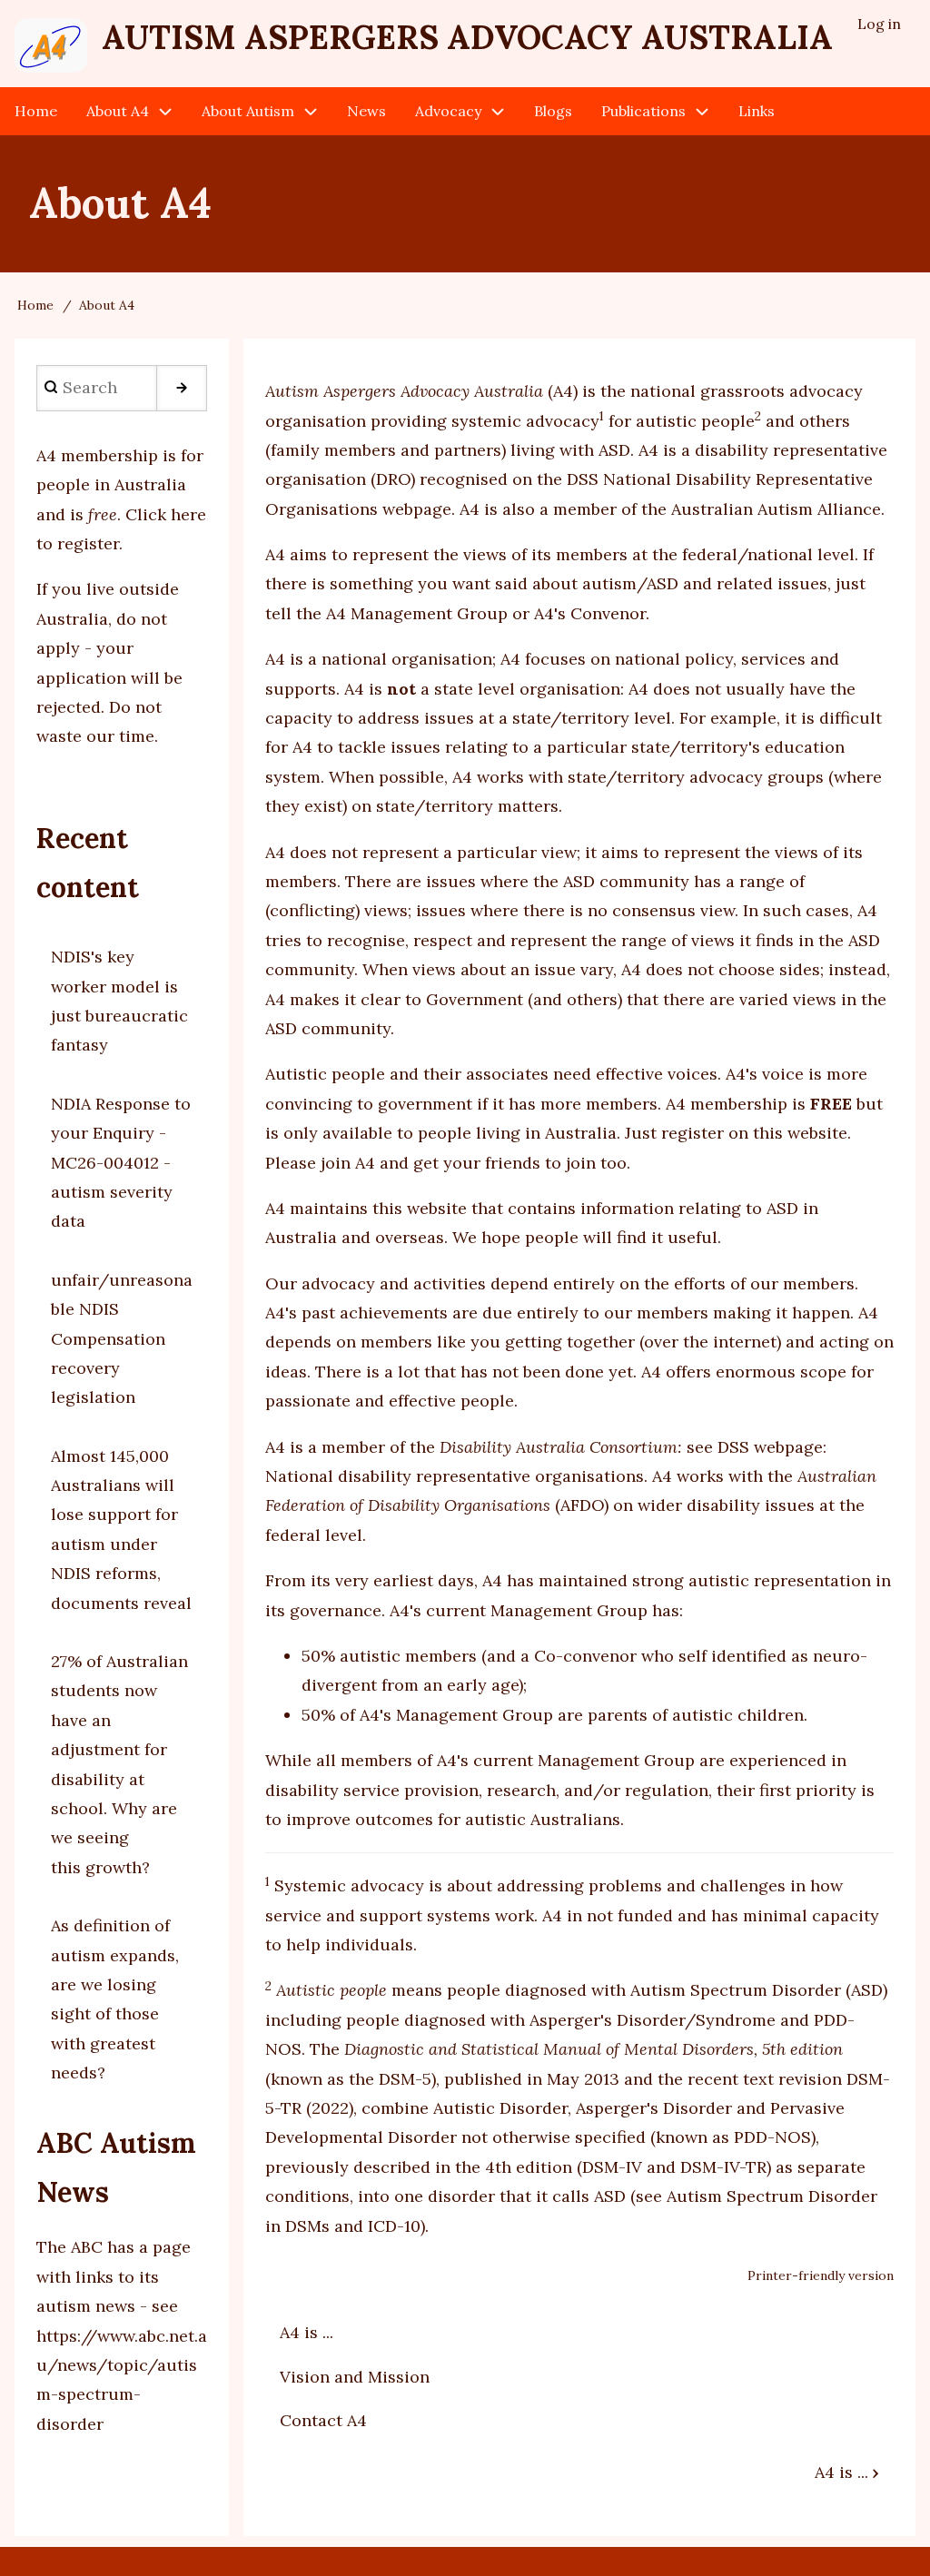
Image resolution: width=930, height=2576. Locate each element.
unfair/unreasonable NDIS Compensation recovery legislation (122, 1339)
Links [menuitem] (757, 111)
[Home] (51, 45)
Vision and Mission (355, 2377)
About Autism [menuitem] (248, 111)
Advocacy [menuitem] (448, 111)
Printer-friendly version (821, 2275)
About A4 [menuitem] (118, 111)
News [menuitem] (366, 111)
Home (35, 305)
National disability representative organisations (455, 1476)
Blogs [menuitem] (553, 111)
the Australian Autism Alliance (761, 509)
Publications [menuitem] (643, 111)
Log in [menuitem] (879, 24)
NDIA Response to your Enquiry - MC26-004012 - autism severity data (121, 1163)
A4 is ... (307, 2332)
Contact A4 (323, 2420)
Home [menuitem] (36, 111)
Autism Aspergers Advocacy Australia (467, 37)
